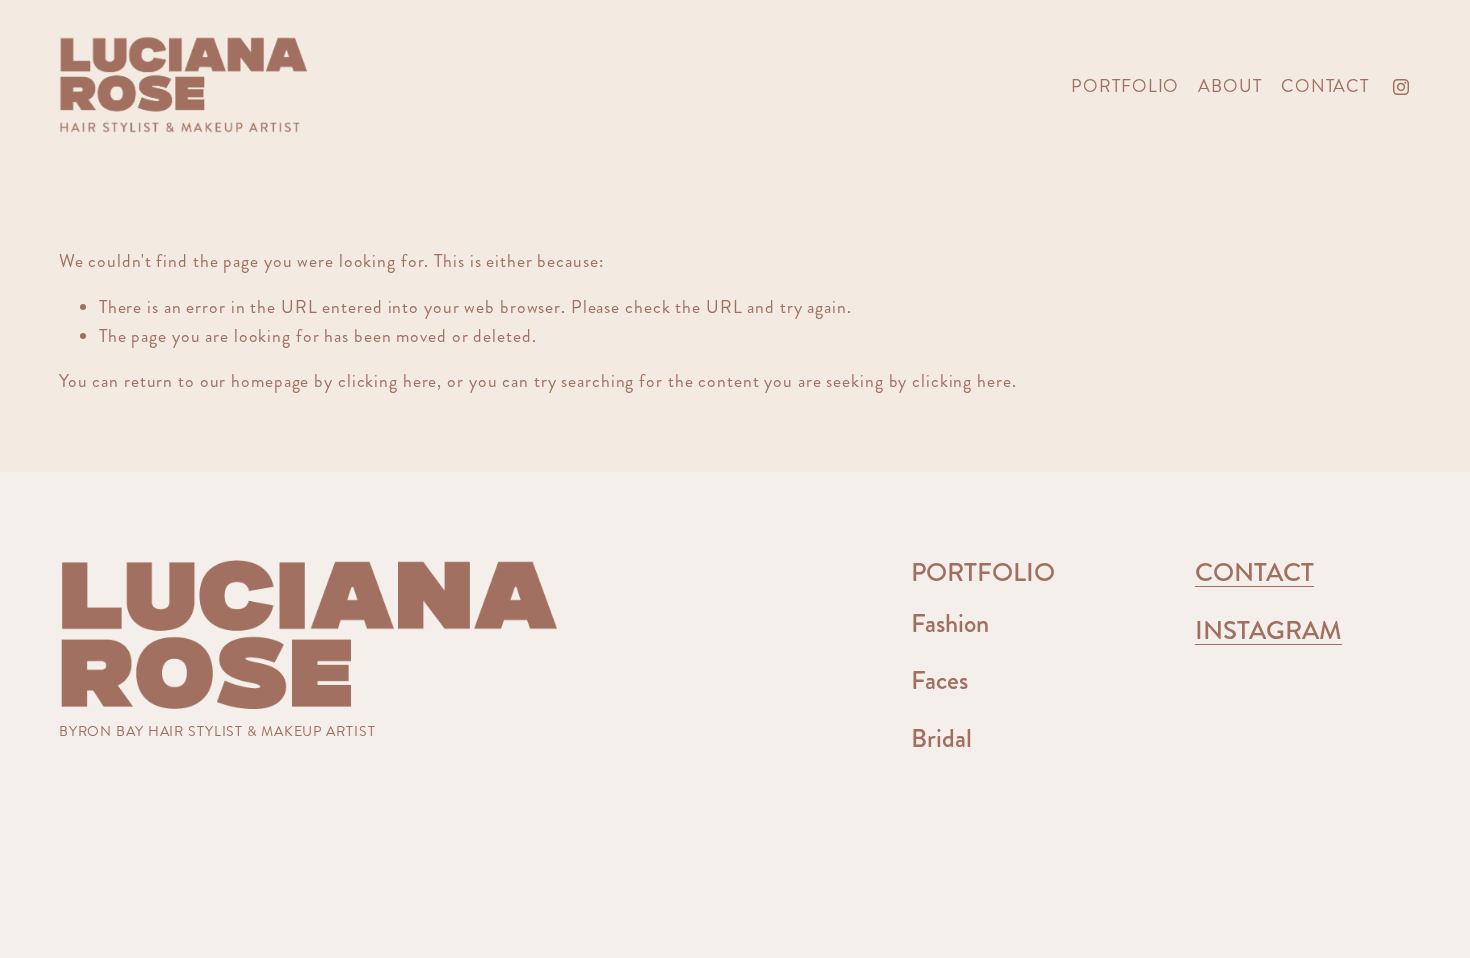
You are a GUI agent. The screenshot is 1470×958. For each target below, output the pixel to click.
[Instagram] (1401, 87)
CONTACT (1325, 86)
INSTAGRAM (1268, 630)
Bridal (941, 738)
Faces (939, 680)
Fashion (950, 623)
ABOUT (1229, 86)
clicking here (388, 381)
